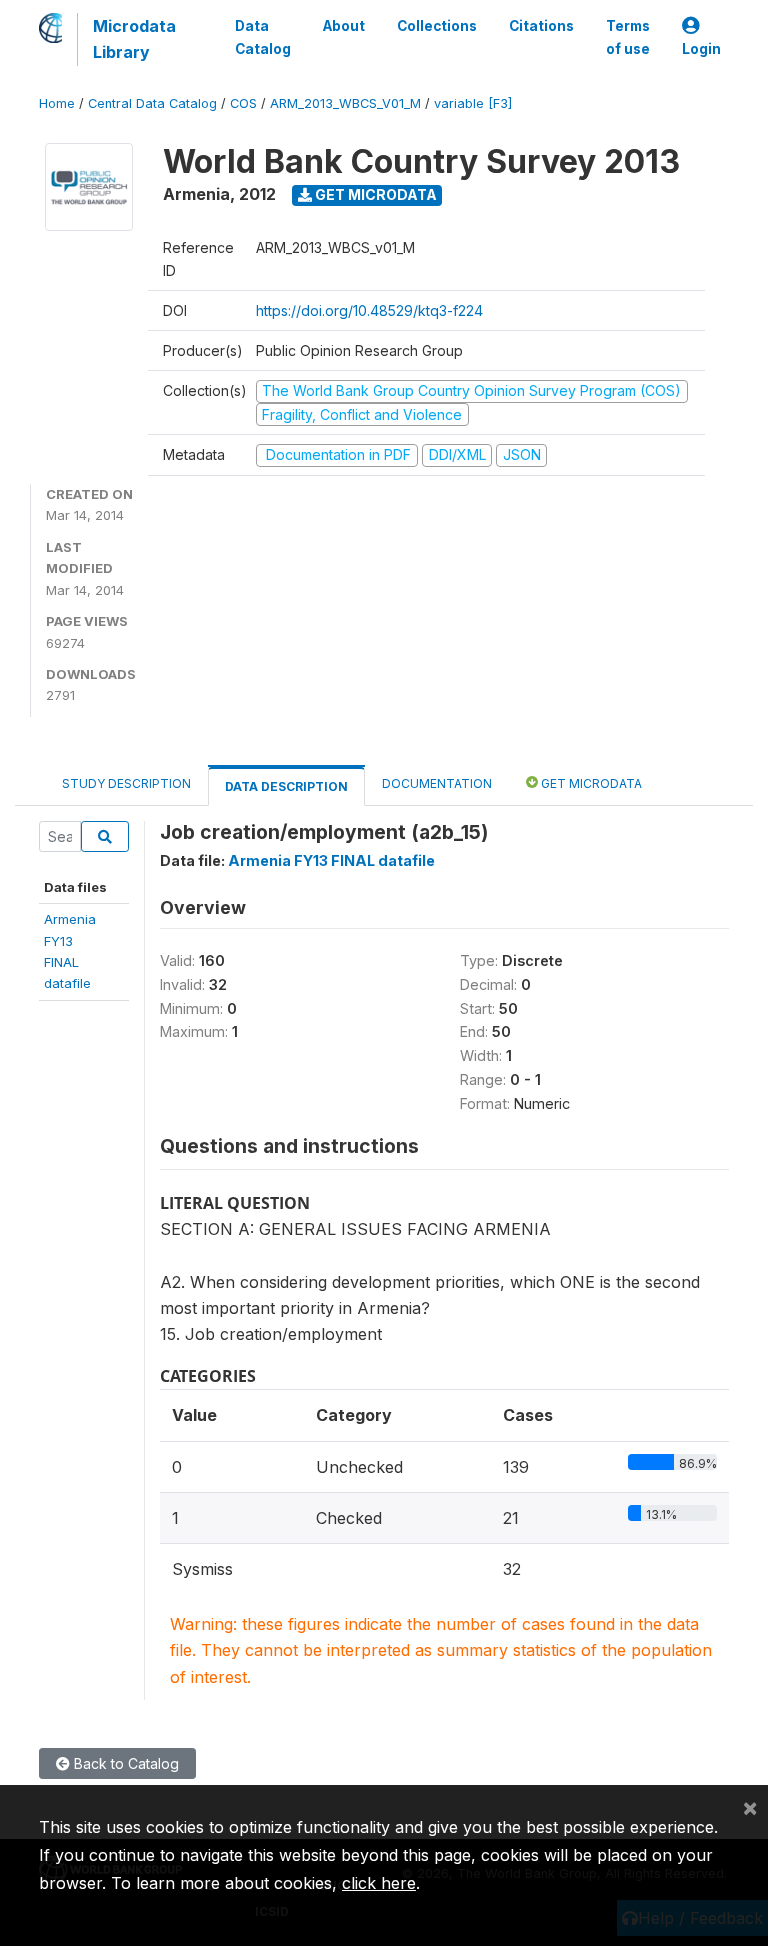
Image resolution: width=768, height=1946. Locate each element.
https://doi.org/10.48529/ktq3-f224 (369, 310)
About (344, 26)
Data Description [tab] (286, 786)
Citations (541, 26)
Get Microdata (374, 194)
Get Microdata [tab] (590, 783)
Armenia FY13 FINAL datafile (331, 860)
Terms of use (628, 37)
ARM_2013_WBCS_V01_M (345, 103)
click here (379, 1883)
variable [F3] (473, 103)
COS (243, 103)
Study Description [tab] (126, 783)
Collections (437, 26)
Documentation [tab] (437, 783)
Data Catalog (263, 37)
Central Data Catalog (152, 103)
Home (57, 103)
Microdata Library (134, 39)
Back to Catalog (124, 1763)
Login (701, 49)
